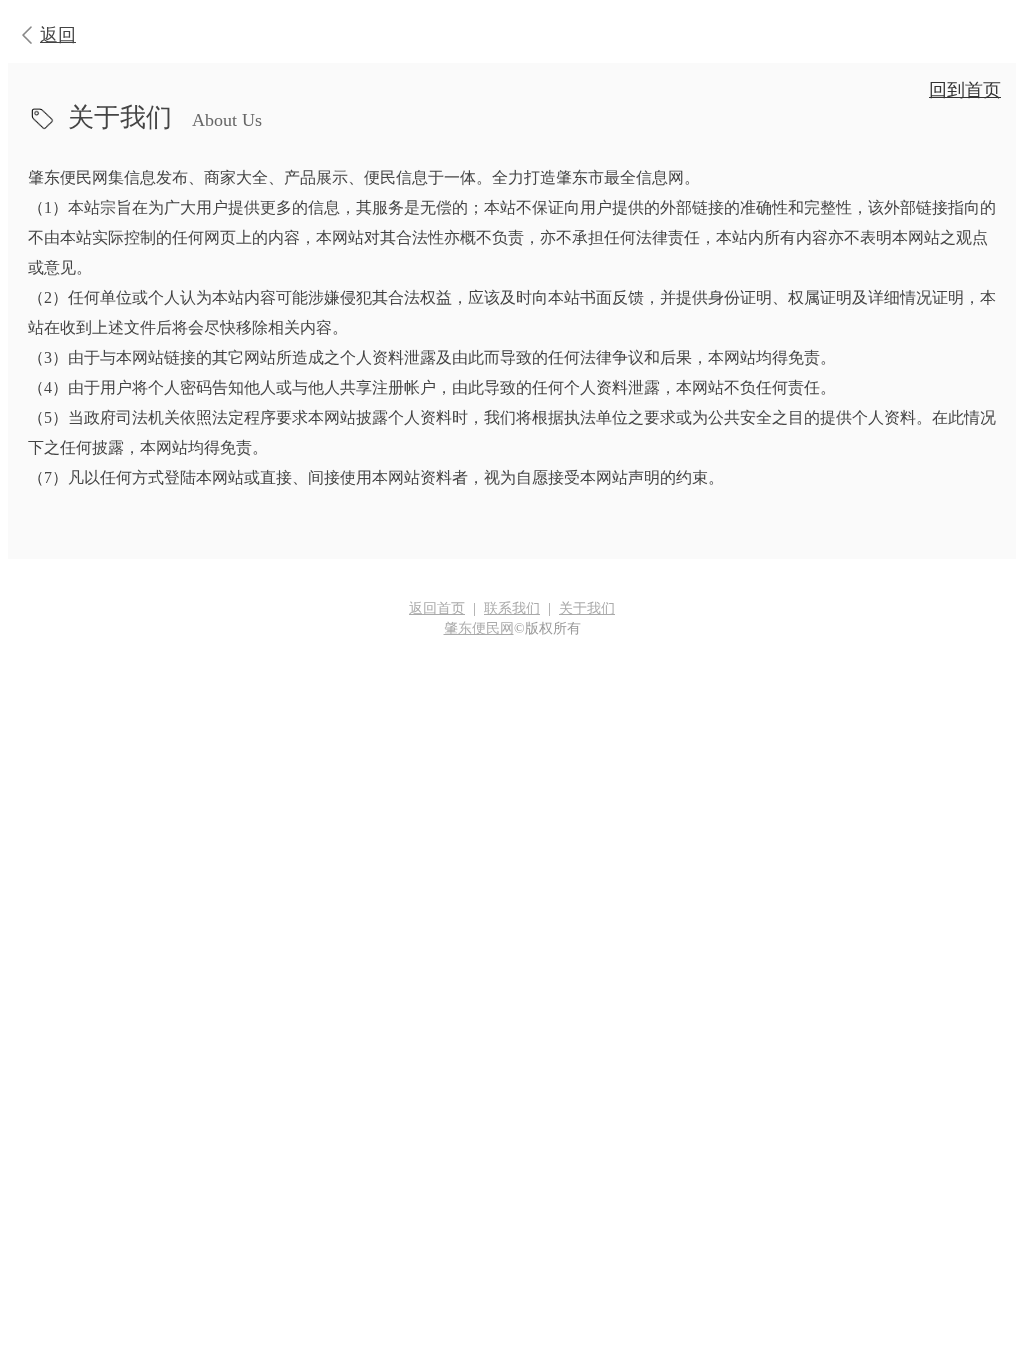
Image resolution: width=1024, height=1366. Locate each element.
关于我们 (587, 608)
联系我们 (512, 608)
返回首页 (437, 608)
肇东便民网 (479, 628)
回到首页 (965, 90)
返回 (58, 35)
